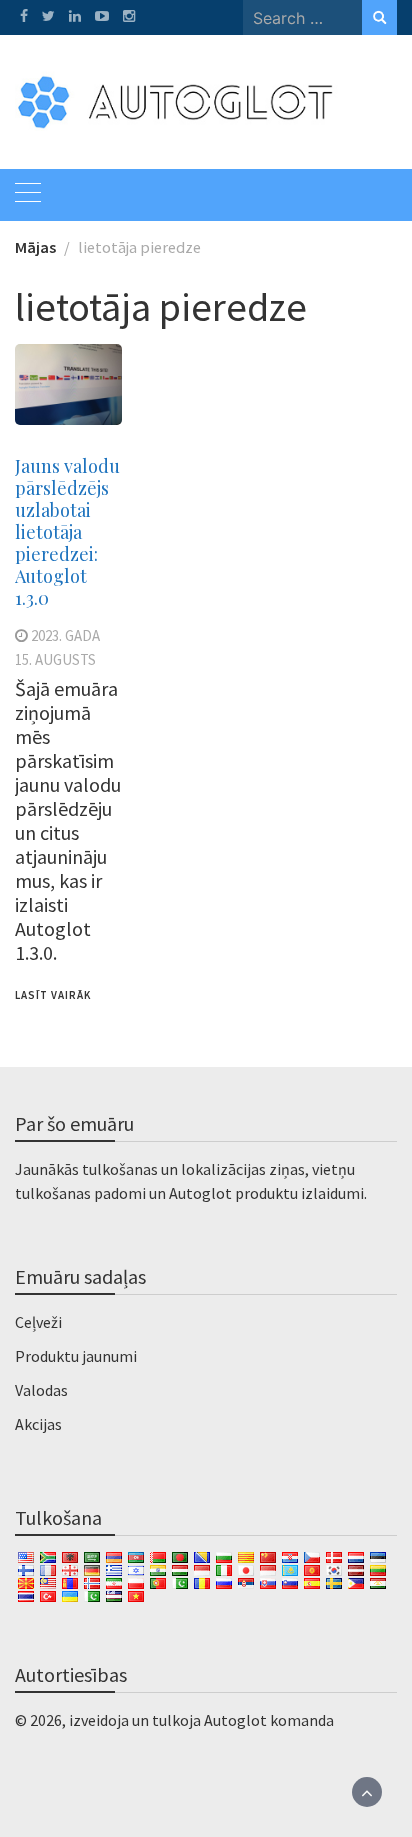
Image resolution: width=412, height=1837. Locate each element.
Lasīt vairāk (53, 995)
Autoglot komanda (269, 1720)
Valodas (41, 1390)
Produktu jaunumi (76, 1356)
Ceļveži (38, 1322)
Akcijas (38, 1424)
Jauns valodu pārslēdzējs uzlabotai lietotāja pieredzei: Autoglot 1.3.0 (67, 532)
